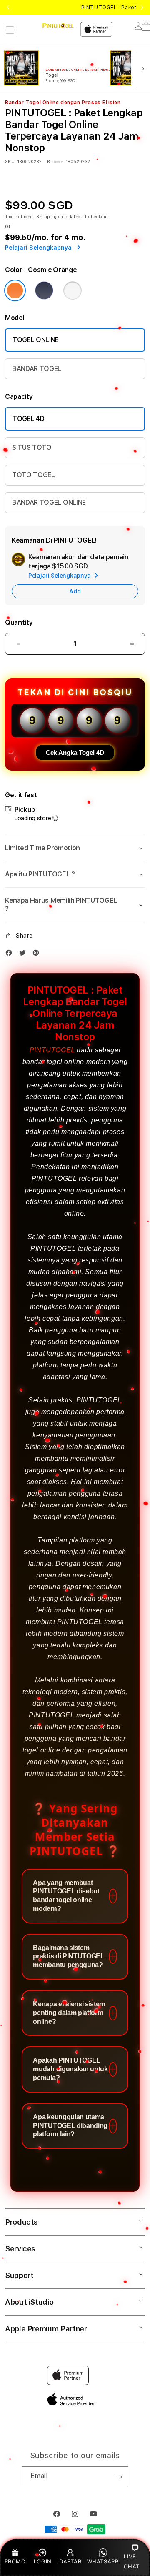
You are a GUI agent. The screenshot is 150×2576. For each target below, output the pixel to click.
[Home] (58, 26)
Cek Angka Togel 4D (75, 752)
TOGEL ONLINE (36, 340)
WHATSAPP (103, 2561)
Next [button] (142, 8)
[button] (10, 30)
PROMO (15, 2561)
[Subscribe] (119, 2477)
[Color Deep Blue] (44, 290)
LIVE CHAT (131, 2561)
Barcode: (56, 161)
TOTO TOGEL (34, 475)
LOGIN (43, 2561)
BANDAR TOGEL (37, 369)
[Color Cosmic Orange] (15, 290)
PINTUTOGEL (52, 1050)
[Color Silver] (72, 290)
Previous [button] (8, 8)
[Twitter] (25, 955)
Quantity (19, 622)
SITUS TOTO (32, 447)
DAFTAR (70, 2561)
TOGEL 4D (28, 419)
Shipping (47, 216)
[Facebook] (11, 955)
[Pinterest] (38, 955)
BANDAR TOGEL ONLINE (49, 502)
